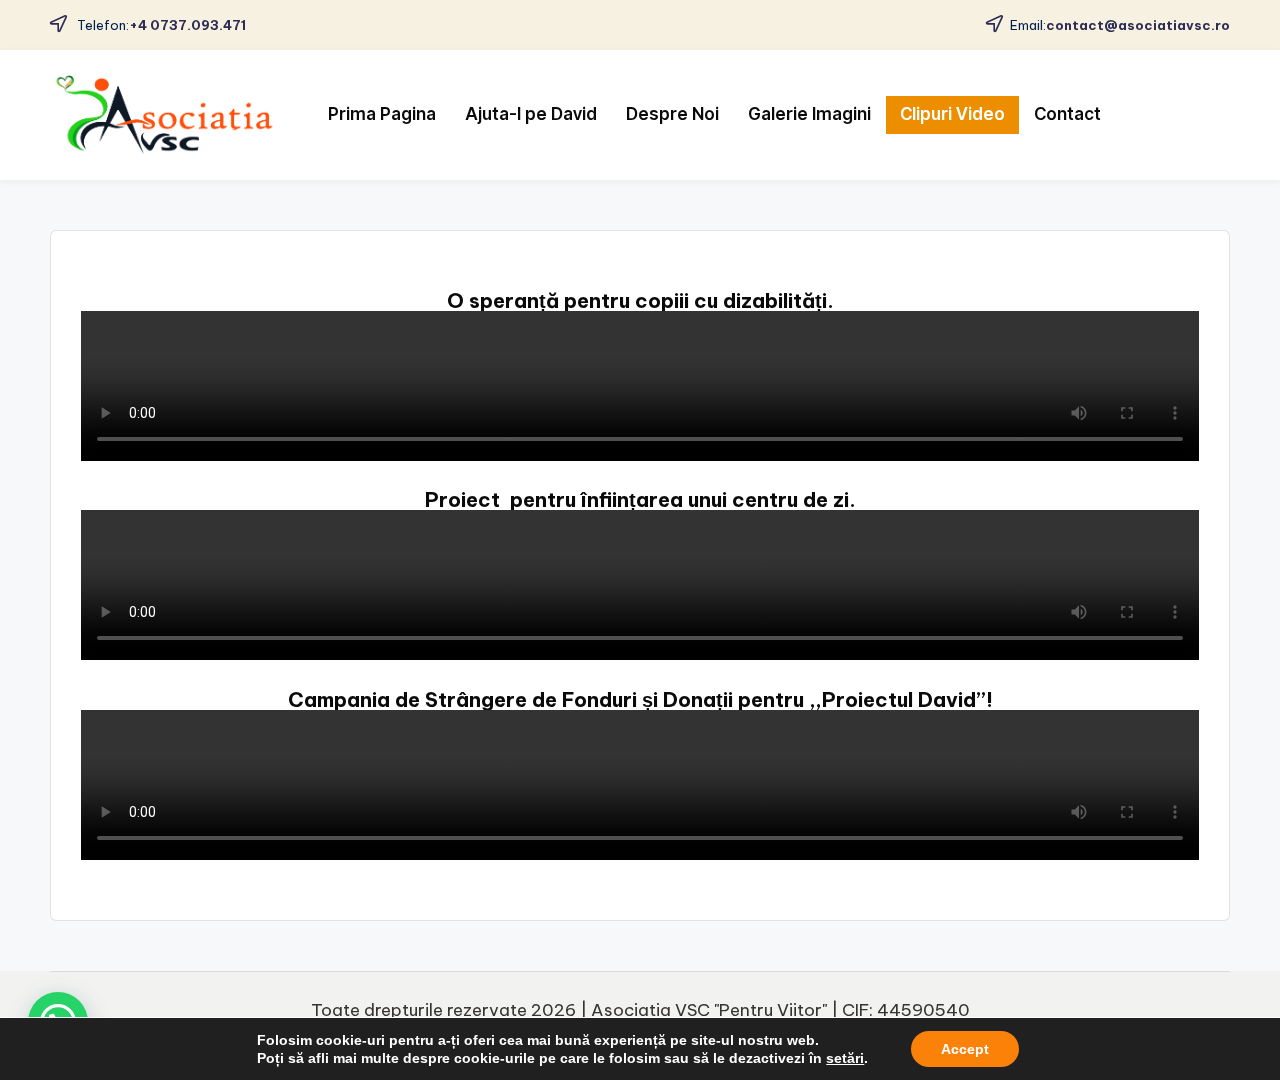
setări (845, 1058)
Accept (965, 1049)
